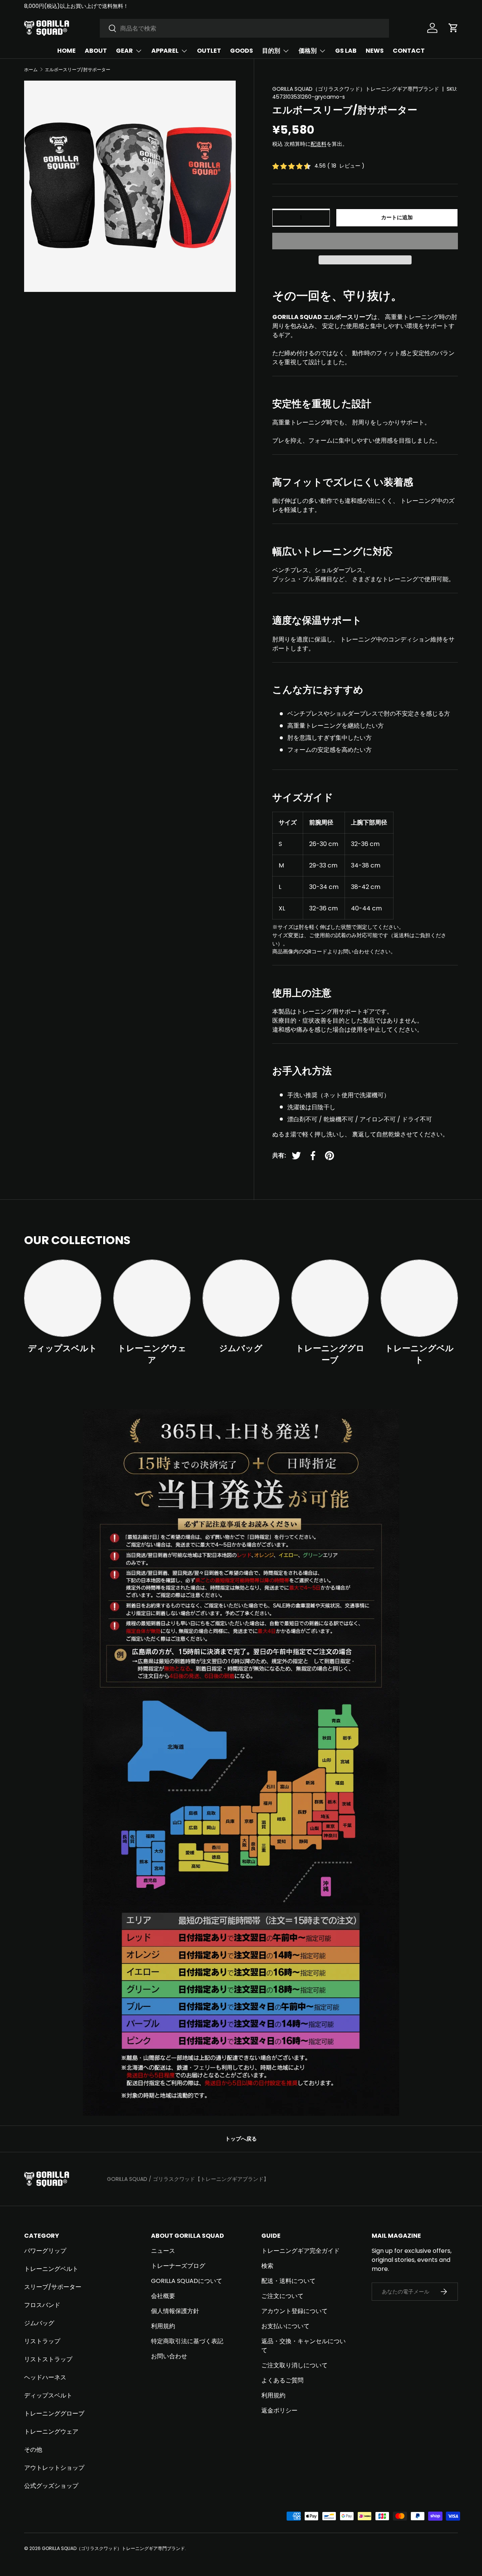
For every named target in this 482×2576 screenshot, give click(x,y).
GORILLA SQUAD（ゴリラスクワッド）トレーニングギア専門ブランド (356, 89)
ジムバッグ (241, 1348)
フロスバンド (42, 2305)
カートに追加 (397, 217)
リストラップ (42, 2341)
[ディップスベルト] (63, 1298)
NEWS (375, 51)
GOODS (242, 51)
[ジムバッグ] (241, 1298)
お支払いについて (285, 2326)
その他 (33, 2450)
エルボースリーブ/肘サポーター (78, 70)
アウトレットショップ (54, 2468)
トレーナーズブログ (178, 2266)
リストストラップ (48, 2359)
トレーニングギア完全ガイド (300, 2251)
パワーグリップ (45, 2251)
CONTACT (409, 51)
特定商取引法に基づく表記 (187, 2341)
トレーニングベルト (419, 1354)
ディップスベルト (63, 1348)
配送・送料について (288, 2281)
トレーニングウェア (152, 1354)
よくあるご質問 (282, 2380)
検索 (267, 2266)
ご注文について (282, 2296)
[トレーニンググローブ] (330, 1298)
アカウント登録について (294, 2311)
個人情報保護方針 (175, 2311)
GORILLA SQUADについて (187, 2281)
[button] (365, 241)
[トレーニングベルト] (419, 1298)
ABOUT (96, 51)
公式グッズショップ (51, 2486)
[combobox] (244, 28)
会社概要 (163, 2296)
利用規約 (163, 2326)
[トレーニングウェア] (152, 1298)
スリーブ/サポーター (53, 2287)
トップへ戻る (241, 2139)
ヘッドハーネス (45, 2377)
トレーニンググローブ (330, 1354)
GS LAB (346, 51)
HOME (66, 51)
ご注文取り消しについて (294, 2365)
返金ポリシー (279, 2410)
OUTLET (209, 51)
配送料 (319, 144)
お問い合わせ (169, 2356)
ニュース (163, 2251)
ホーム (31, 70)
